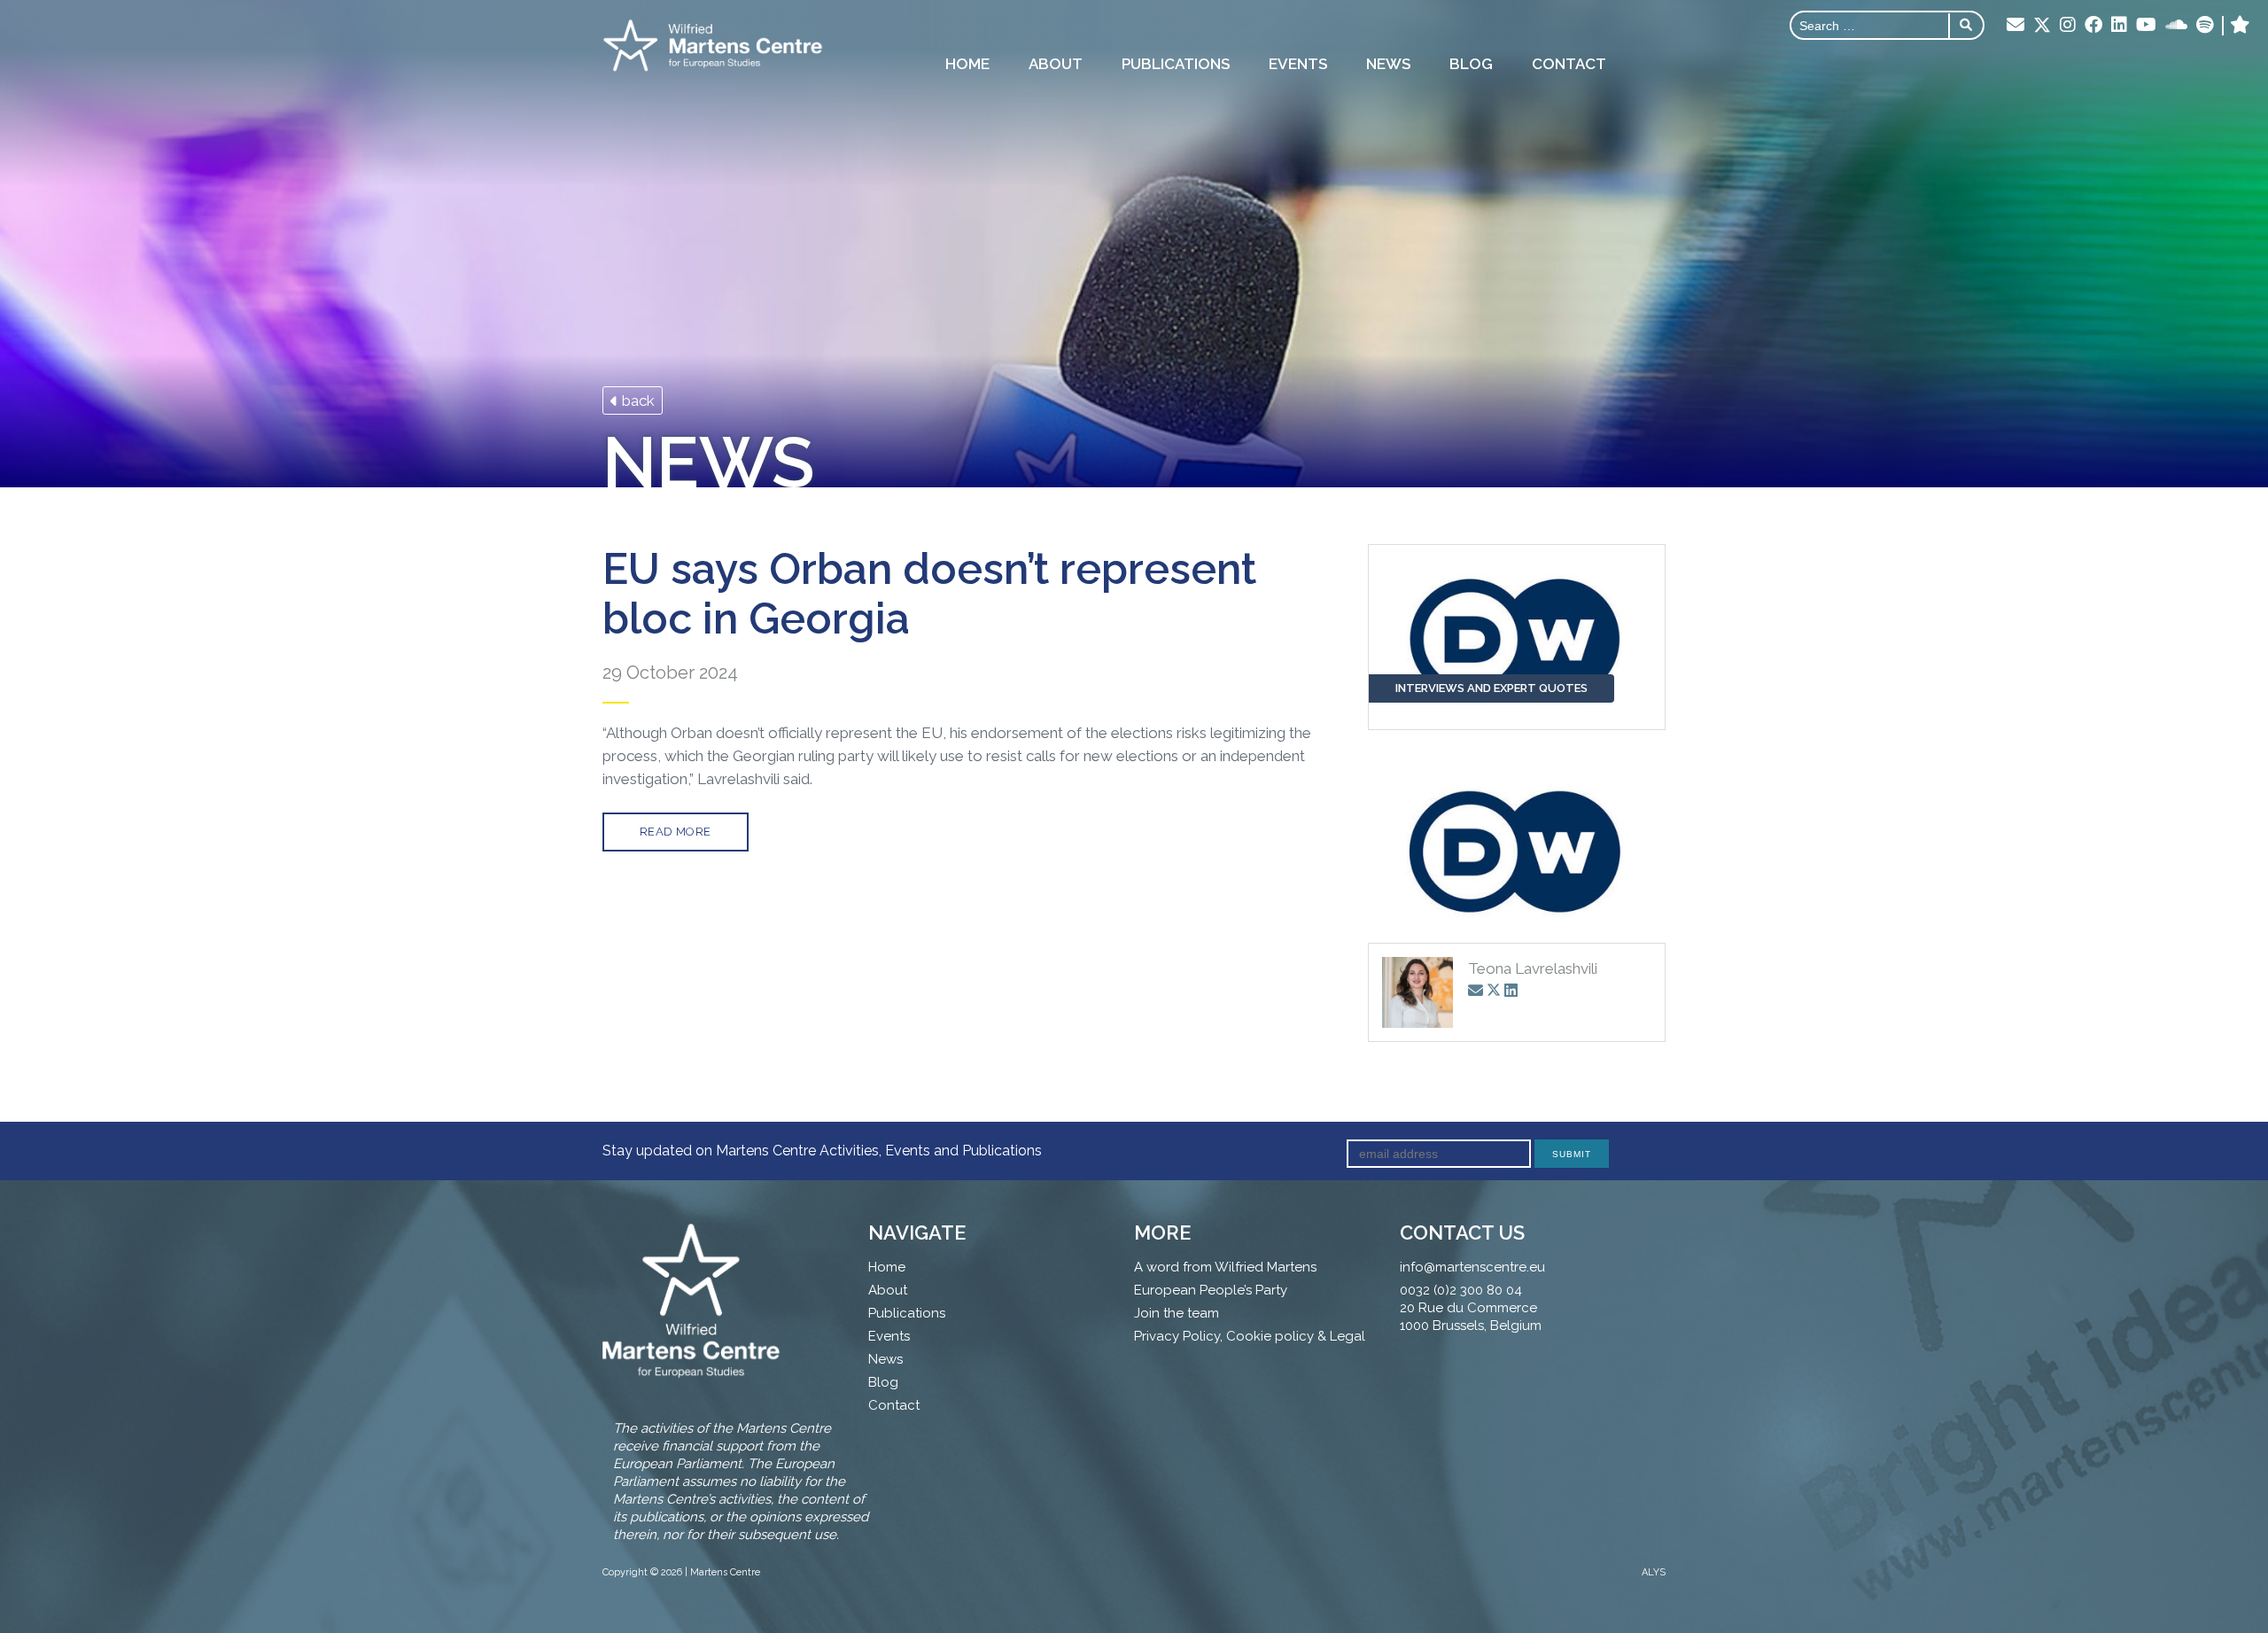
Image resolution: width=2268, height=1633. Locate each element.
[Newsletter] (2016, 26)
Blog (1471, 64)
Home (967, 64)
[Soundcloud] (2176, 26)
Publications (1176, 64)
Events (1298, 64)
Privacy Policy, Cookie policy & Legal (1250, 1336)
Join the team (1177, 1313)
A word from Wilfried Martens (1225, 1267)
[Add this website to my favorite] (2240, 26)
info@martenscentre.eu (1472, 1267)
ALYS (1654, 1572)
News (1388, 64)
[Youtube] (2146, 26)
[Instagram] (2068, 26)
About (1056, 64)
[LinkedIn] (2119, 26)
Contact (1569, 64)
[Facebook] (2093, 26)
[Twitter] (2042, 27)
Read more (676, 832)
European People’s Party (1211, 1290)
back (637, 400)
